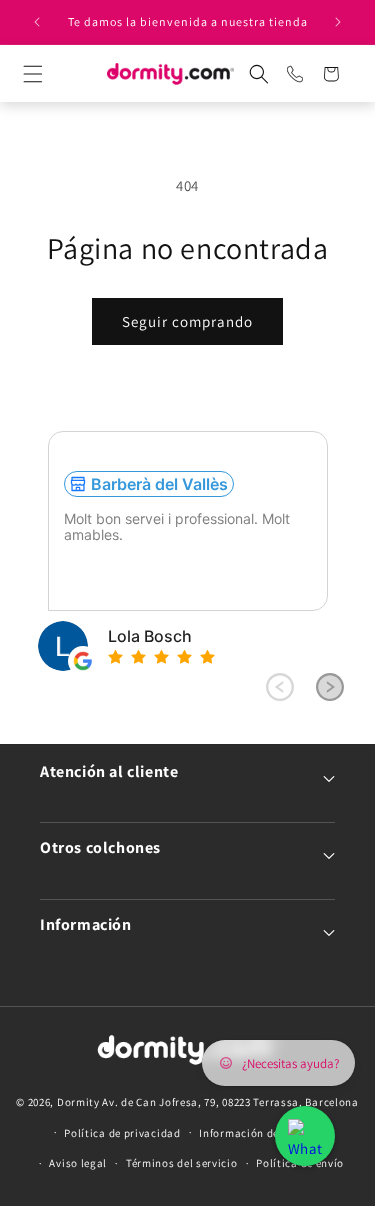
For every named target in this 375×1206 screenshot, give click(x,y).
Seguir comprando (187, 321)
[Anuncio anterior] (37, 22)
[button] (51, 74)
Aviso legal (78, 1163)
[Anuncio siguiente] (338, 22)
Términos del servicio (182, 1163)
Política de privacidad (122, 1133)
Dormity (78, 1102)
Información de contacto (264, 1133)
